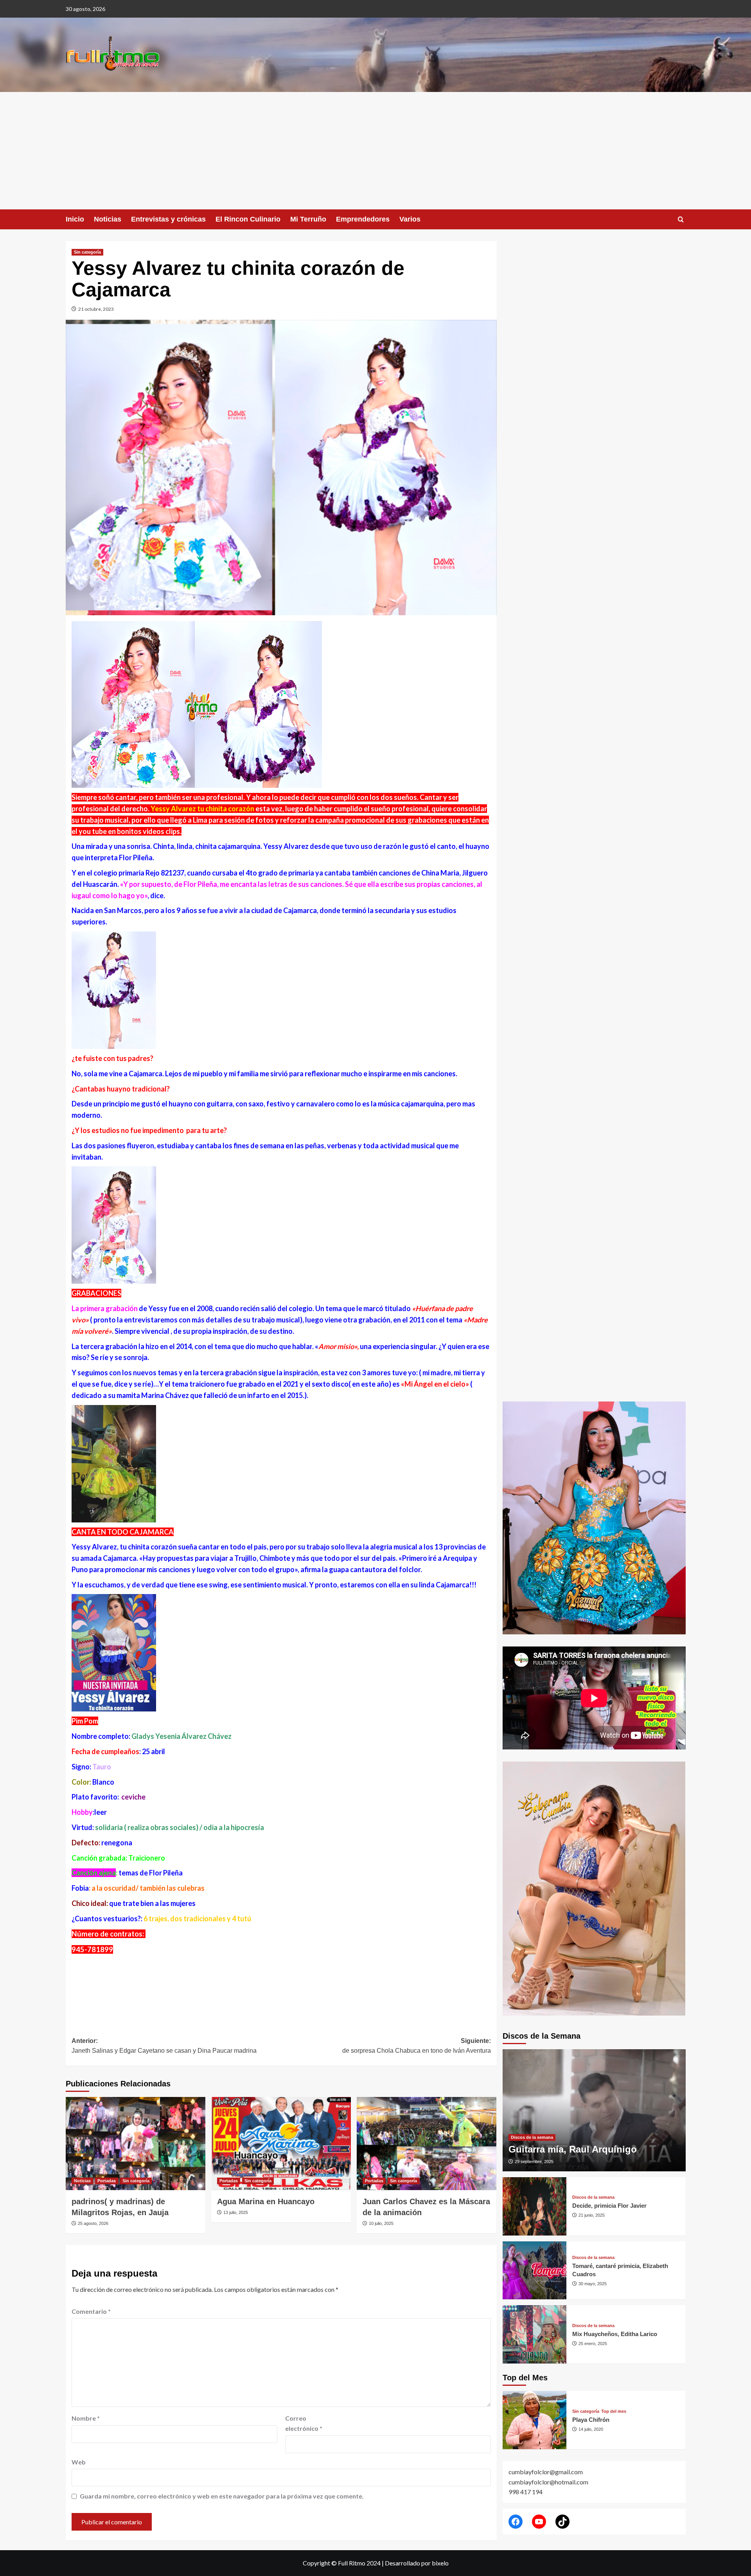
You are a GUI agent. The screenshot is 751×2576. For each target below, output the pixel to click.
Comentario (91, 2311)
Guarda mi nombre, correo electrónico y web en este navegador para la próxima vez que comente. (222, 2496)
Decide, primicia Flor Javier (609, 2206)
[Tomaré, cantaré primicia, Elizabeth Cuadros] (535, 2271)
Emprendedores (363, 219)
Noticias (108, 219)
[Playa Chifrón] (535, 2420)
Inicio (75, 219)
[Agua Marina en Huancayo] (281, 2144)
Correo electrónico (304, 2423)
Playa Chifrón (591, 2420)
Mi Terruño (308, 219)
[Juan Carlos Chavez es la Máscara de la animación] (427, 2144)
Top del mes (614, 2411)
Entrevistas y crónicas (168, 219)
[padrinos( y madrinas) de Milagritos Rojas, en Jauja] (136, 2144)
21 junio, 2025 (592, 2215)
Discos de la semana (532, 2137)
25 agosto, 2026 (93, 2223)
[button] (681, 219)
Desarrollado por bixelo (417, 2563)
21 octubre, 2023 (96, 309)
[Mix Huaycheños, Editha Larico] (535, 2334)
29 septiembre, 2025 (534, 2162)
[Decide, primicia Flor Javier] (535, 2206)
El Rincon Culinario (248, 219)
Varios (410, 219)
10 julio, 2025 (381, 2223)
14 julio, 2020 (591, 2429)
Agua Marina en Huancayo (266, 2201)
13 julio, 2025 (236, 2212)
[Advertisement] (375, 151)
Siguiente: (417, 2046)
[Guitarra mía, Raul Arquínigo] (594, 2110)
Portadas (107, 2181)
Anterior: (164, 2046)
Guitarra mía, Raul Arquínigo (573, 2149)
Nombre (86, 2418)
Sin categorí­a (87, 252)
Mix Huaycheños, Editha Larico (615, 2334)
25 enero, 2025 (593, 2344)
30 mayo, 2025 (593, 2284)
